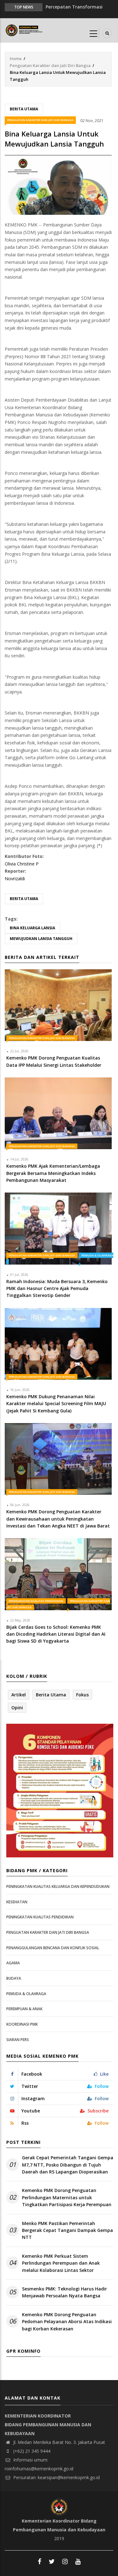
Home (16, 58)
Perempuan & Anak (24, 2009)
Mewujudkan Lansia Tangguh (41, 939)
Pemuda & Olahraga (26, 1994)
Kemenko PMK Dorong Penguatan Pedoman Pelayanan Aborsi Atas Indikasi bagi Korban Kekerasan (67, 2322)
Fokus (82, 1695)
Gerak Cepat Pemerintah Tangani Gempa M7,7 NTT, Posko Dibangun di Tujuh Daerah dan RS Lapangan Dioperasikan (68, 2165)
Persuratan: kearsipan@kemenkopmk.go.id (56, 2477)
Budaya (14, 1978)
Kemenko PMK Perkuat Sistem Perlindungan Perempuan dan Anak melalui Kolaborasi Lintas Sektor (61, 2263)
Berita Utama (24, 109)
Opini (17, 1708)
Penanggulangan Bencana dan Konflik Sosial (53, 1948)
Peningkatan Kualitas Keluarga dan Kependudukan (58, 1886)
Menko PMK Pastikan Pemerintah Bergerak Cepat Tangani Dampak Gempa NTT (67, 2230)
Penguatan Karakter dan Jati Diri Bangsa (50, 65)
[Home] (25, 30)
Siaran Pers (18, 2040)
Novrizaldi (15, 879)
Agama (13, 1963)
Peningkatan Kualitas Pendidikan (36, 1601)
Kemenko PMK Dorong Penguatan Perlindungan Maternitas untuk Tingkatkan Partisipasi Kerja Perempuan (67, 2197)
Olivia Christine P (22, 864)
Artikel (19, 1695)
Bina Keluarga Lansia (32, 928)
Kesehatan (17, 1902)
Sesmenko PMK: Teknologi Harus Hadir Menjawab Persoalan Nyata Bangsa (65, 2292)
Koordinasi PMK (22, 2024)
